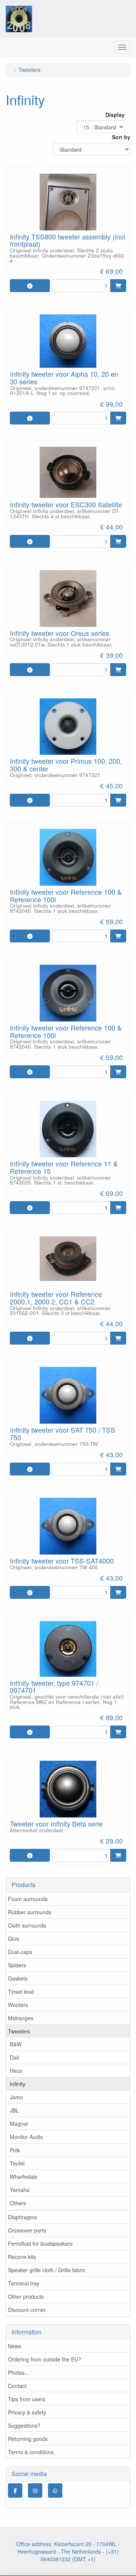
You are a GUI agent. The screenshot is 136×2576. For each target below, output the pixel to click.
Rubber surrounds (30, 1912)
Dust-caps (20, 1952)
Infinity (18, 2084)
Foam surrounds (28, 1899)
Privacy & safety (27, 2412)
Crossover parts (27, 2230)
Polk (15, 2150)
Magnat (19, 2124)
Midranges (21, 2018)
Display (115, 115)
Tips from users (27, 2399)
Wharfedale (24, 2176)
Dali (14, 2057)
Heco (16, 2071)
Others (18, 2203)
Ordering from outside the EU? (45, 2359)
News (15, 2346)
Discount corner (27, 2310)
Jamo (16, 2097)
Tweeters (19, 2031)
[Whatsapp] (55, 2490)
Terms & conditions (31, 2452)
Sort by (121, 137)
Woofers (18, 2005)
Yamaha (20, 2190)
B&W (16, 2044)
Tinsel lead (21, 1991)
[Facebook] (15, 2490)
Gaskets (18, 1978)
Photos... (19, 2372)
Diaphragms (22, 2217)
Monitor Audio (26, 2137)
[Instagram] (35, 2490)
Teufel (17, 2163)
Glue (14, 1939)
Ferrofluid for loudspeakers (40, 2243)
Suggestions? (24, 2425)
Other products (26, 2296)
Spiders (17, 1965)
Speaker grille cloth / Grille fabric (47, 2270)
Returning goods (28, 2439)
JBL (14, 2110)
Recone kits (22, 2257)
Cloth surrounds (27, 1925)
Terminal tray (24, 2283)
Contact (17, 2386)
